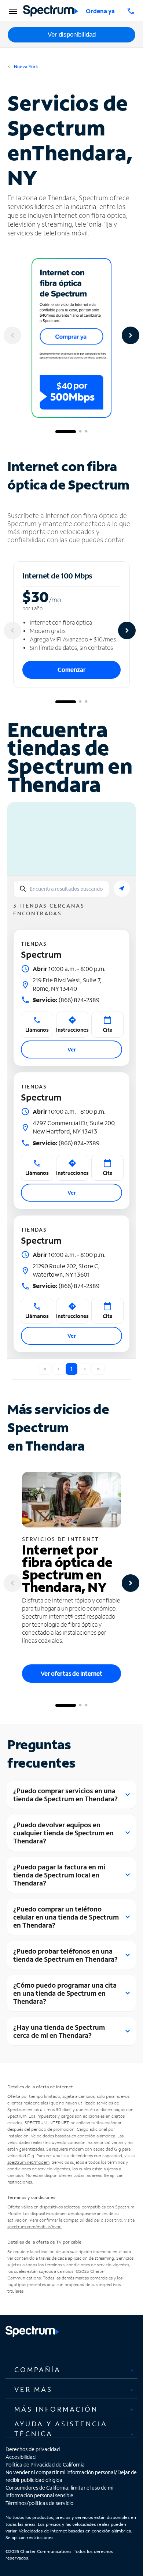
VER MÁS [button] (33, 2389)
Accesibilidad (21, 2457)
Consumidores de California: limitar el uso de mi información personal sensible (59, 2491)
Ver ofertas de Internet (71, 1673)
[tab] (71, 2370)
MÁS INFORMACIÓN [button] (56, 2409)
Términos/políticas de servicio (39, 2503)
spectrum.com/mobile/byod (34, 2227)
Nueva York (25, 66)
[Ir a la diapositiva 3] (86, 432)
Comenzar (71, 669)
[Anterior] (12, 335)
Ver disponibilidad (72, 35)
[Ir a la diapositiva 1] (66, 432)
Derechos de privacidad (33, 2449)
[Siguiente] (131, 335)
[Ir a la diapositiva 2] (80, 432)
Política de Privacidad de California (45, 2465)
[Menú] (12, 11)
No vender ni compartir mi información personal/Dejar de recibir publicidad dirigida (71, 2476)
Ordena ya (100, 11)
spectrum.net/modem (28, 2162)
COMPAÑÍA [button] (38, 2370)
